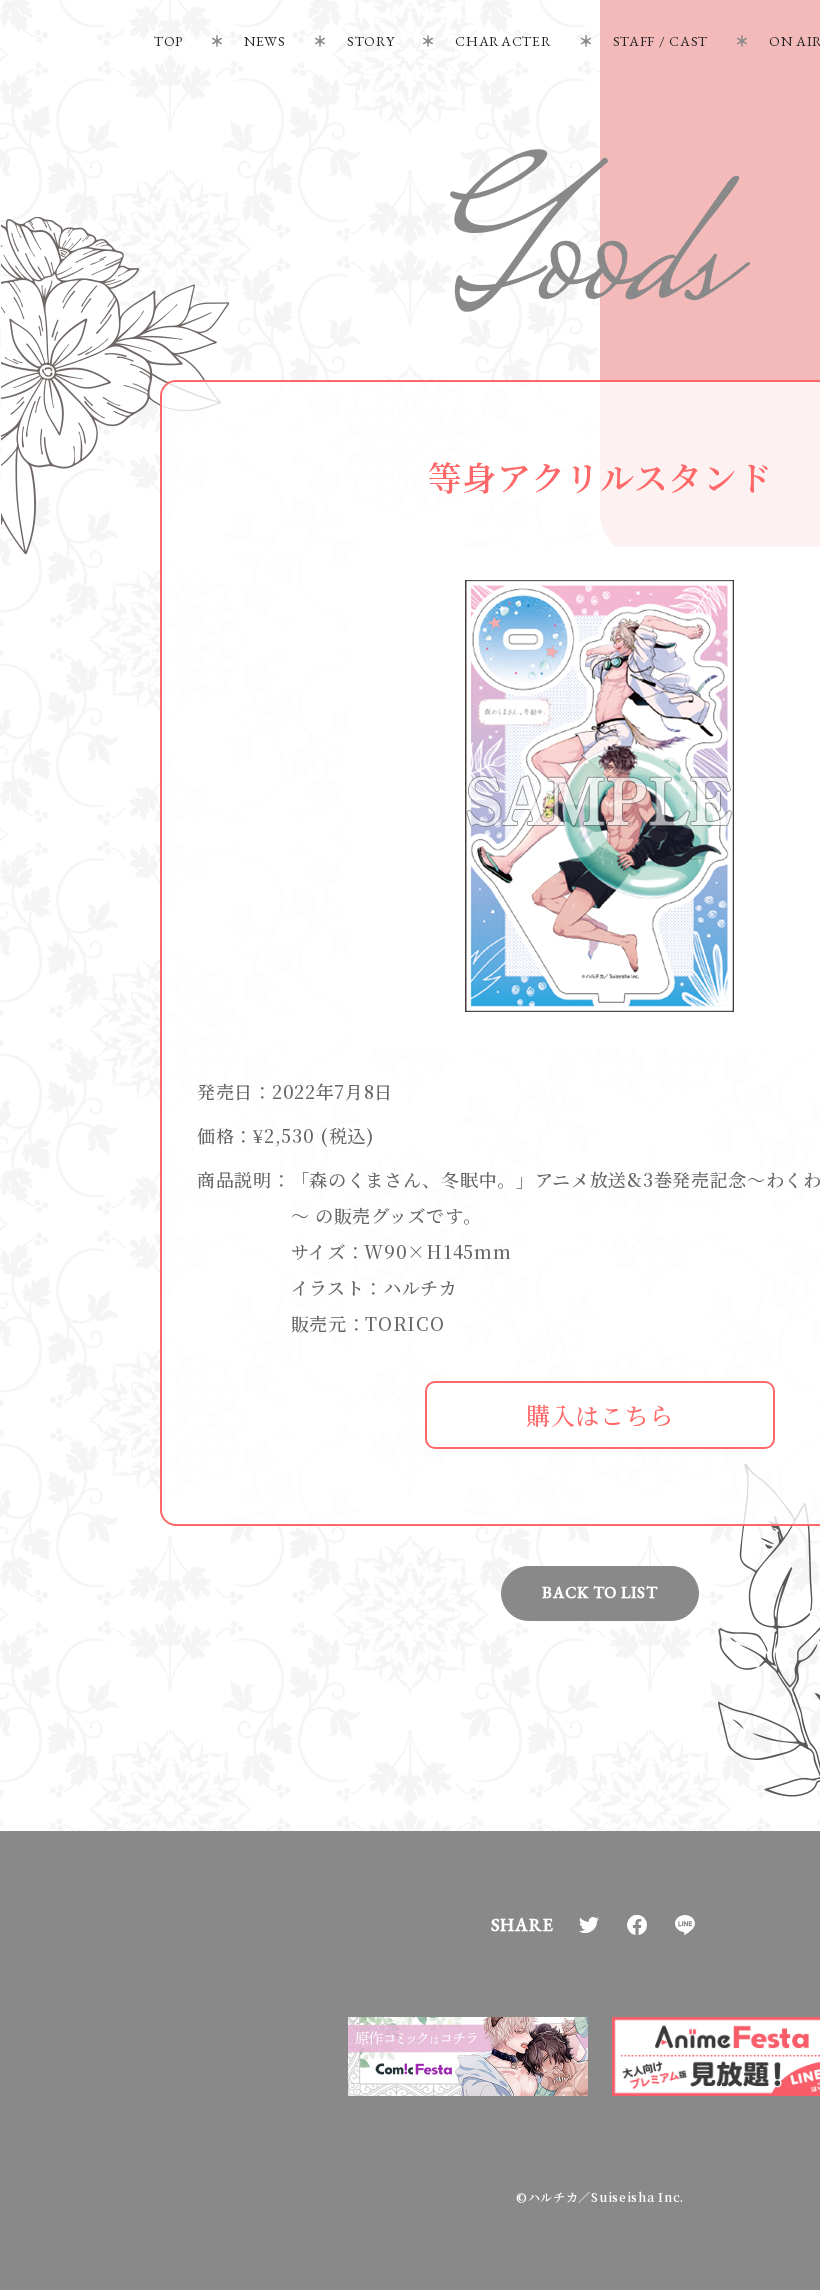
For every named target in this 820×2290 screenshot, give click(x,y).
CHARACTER (503, 41)
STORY (371, 41)
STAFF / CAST (660, 41)
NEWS (265, 41)
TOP (168, 41)
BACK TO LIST (599, 1592)
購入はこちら (600, 1414)
